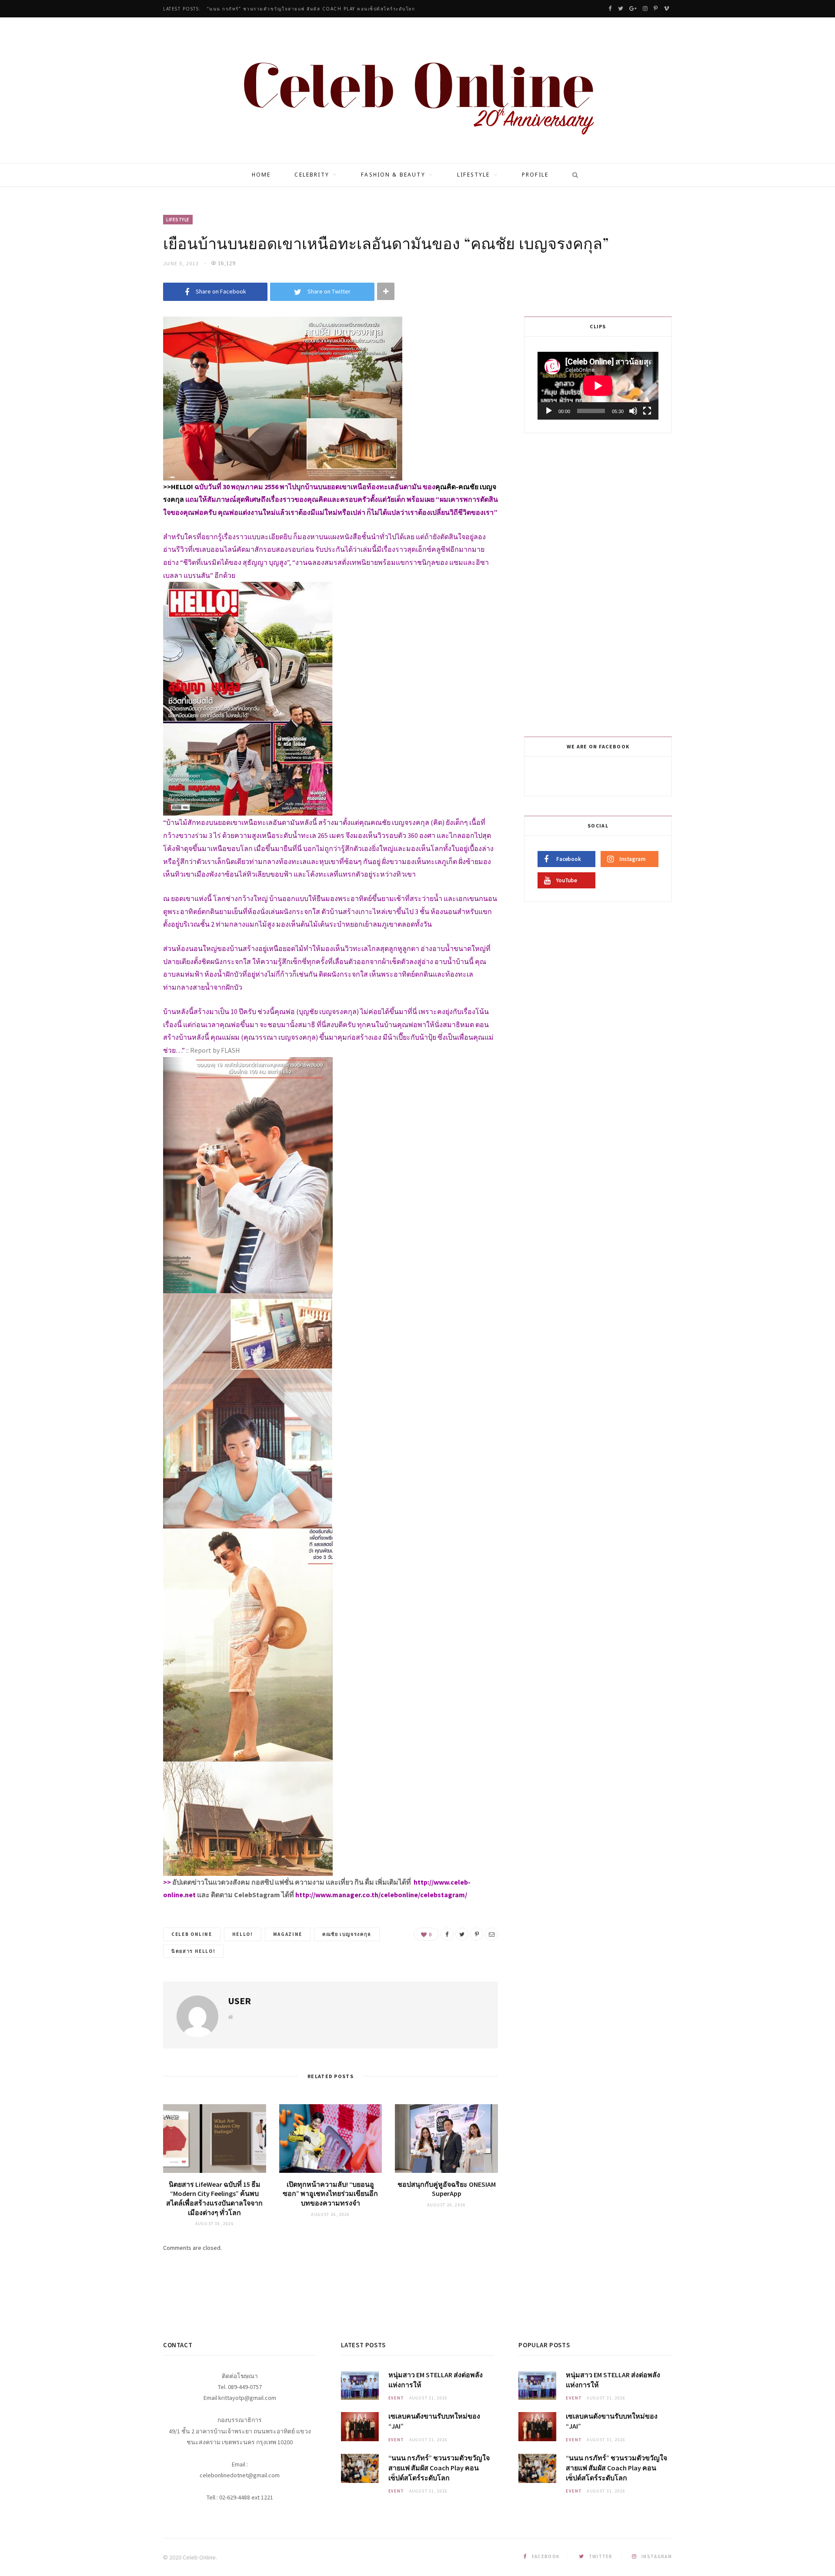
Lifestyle (473, 175)
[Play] (549, 411)
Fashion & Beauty (393, 175)
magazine (288, 1934)
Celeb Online (192, 1934)
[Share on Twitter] (462, 1934)
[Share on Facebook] (447, 1934)
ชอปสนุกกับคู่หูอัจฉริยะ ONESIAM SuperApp (447, 2189)
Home (261, 175)
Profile (535, 175)
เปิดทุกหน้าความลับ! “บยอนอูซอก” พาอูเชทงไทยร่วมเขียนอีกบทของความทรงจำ (330, 2194)
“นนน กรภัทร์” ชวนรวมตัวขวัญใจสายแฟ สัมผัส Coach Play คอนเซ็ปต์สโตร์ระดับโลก (311, 9)
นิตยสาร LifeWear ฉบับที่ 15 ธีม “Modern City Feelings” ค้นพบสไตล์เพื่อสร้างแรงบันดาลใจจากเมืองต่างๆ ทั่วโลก (214, 2198)
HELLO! (243, 1934)
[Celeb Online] (418, 91)
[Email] (491, 1934)
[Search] (572, 175)
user (239, 2001)
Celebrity (312, 175)
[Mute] (633, 411)
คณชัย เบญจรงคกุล (347, 1934)
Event (396, 2398)
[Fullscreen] (647, 411)
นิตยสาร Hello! (193, 1951)
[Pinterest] (477, 1934)
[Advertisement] (599, 583)
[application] (598, 386)
